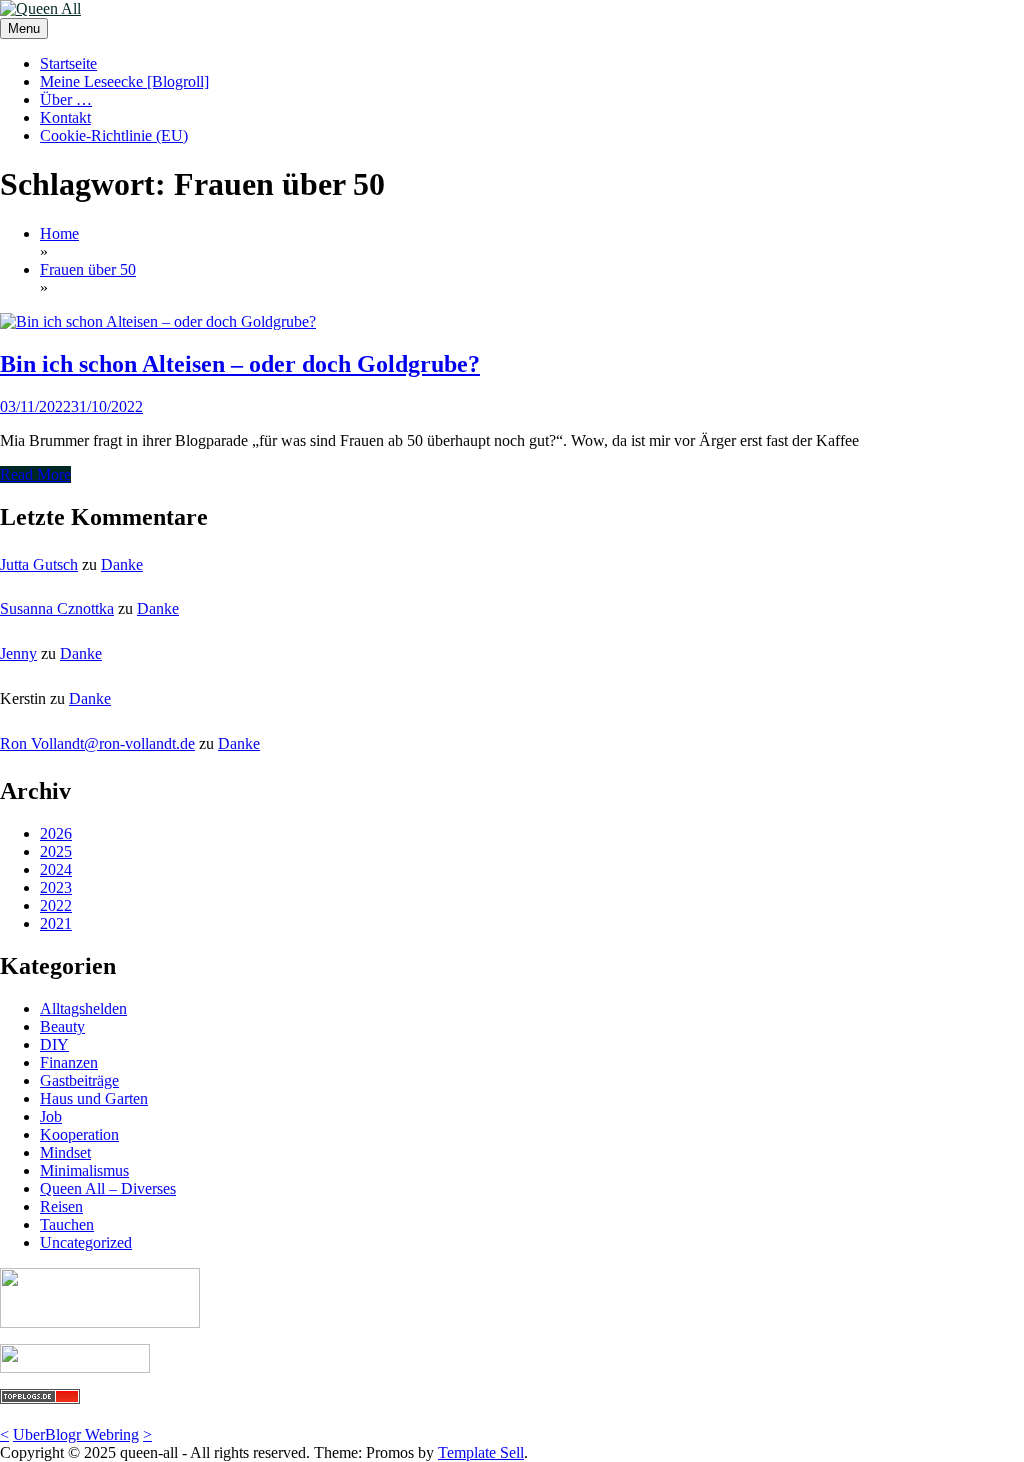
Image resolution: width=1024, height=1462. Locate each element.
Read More (35, 474)
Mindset (65, 1152)
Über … (66, 99)
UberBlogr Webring (76, 1434)
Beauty (62, 1026)
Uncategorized (86, 1242)
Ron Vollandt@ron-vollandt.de (97, 743)
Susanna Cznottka (57, 608)
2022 (56, 905)
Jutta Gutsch (39, 564)
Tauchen (67, 1224)
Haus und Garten (94, 1098)
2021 (56, 923)
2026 (56, 833)
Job (51, 1116)
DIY (54, 1044)
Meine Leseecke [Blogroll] (124, 81)
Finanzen (69, 1062)
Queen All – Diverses (108, 1188)
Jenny (18, 653)
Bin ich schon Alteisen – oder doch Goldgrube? (240, 364)
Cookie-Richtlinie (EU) (114, 135)
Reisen (61, 1206)
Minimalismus (84, 1170)
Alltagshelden (83, 1008)
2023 (56, 887)
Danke (122, 564)
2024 (56, 869)
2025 (56, 851)
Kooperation (79, 1134)
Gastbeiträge (79, 1080)
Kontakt (65, 117)
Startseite (68, 63)
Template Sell (481, 1452)
